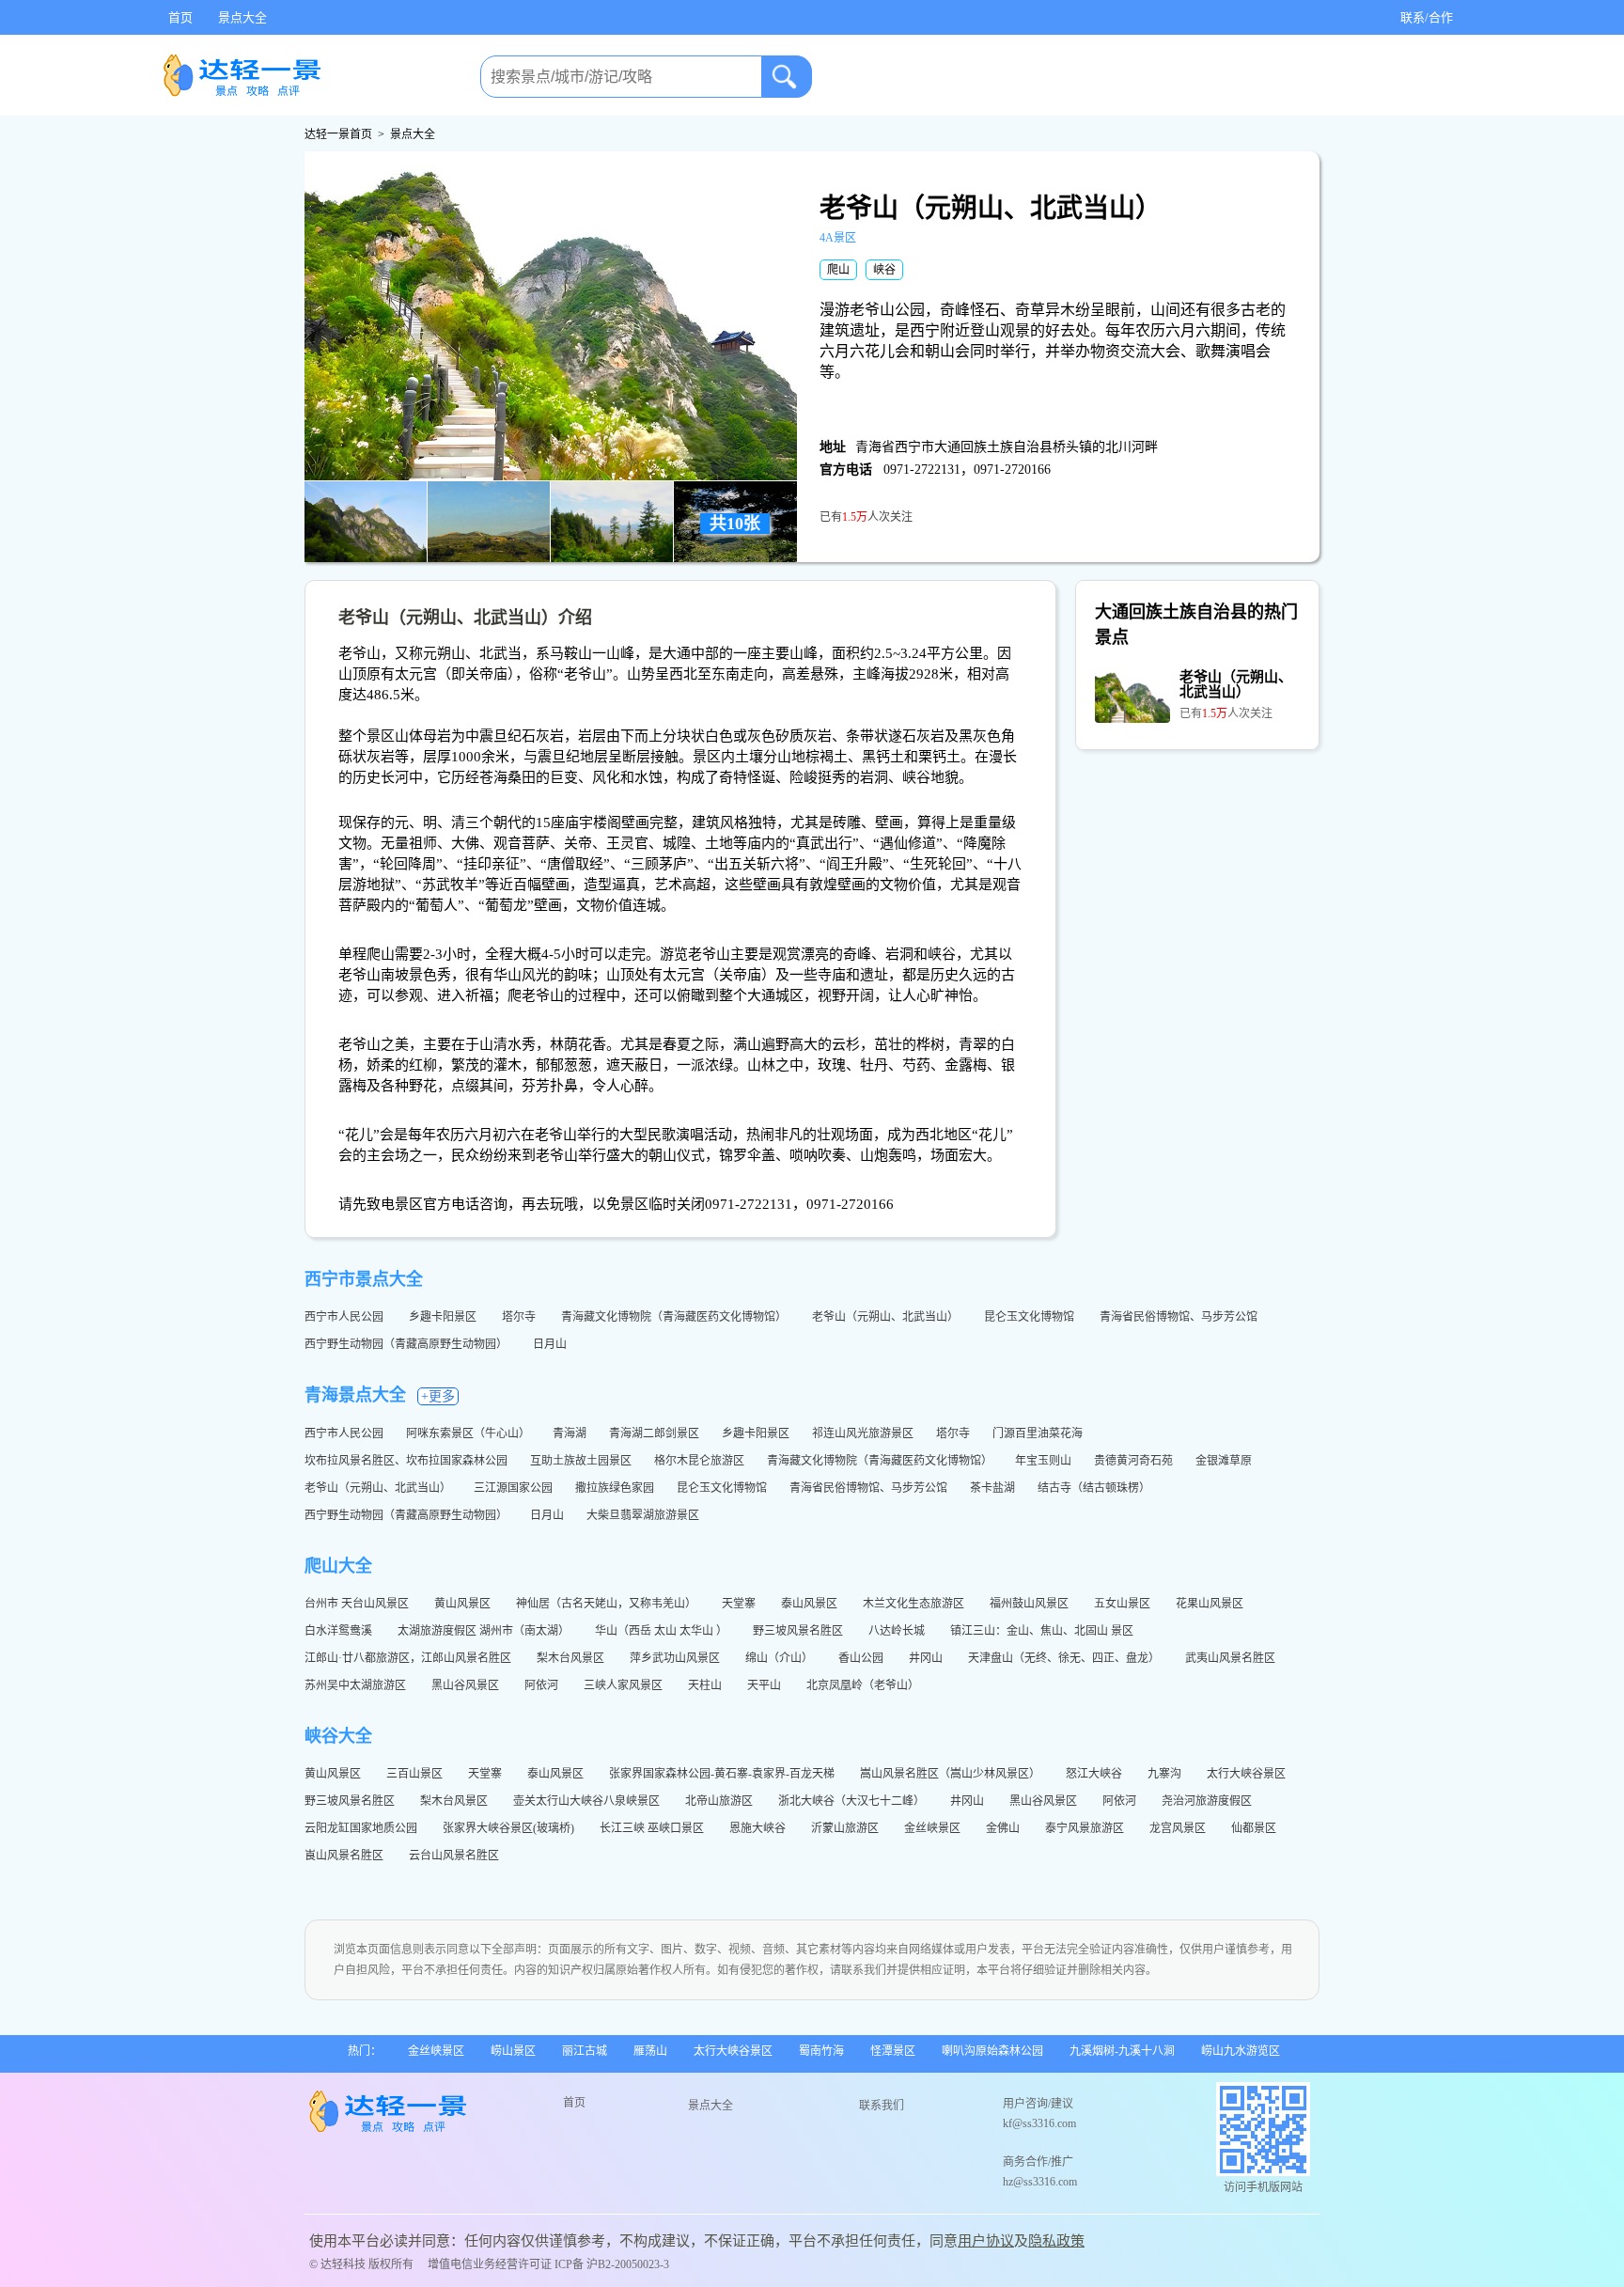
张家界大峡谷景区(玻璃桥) (510, 1828)
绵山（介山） (781, 1658)
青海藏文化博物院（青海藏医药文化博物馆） (675, 1317)
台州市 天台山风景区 (358, 1604)
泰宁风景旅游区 (1086, 1828)
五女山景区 (1124, 1604)
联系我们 (882, 2106)
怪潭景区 (893, 2051)
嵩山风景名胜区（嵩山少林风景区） (952, 1774)
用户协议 (986, 2241)
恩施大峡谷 (759, 1828)
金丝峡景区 (934, 1828)
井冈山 (927, 1658)
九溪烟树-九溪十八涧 (1122, 2051)
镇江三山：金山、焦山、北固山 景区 (1043, 1631)
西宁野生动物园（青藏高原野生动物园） (407, 1344)
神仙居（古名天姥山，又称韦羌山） (608, 1604)
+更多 (438, 1396)
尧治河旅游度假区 (1208, 1801)
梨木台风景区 (572, 1658)
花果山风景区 (1211, 1604)
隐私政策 (1056, 2241)
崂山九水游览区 (1241, 2051)
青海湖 (570, 1433)
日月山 (551, 1344)
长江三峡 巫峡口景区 (653, 1828)
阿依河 (543, 1685)
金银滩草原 (1224, 1461)
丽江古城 (585, 2051)
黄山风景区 (464, 1604)
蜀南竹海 (821, 2051)
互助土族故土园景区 (581, 1461)
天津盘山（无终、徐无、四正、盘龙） (1065, 1658)
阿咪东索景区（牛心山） (468, 1433)
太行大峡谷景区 (1248, 1774)
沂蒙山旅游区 (846, 1828)
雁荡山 (650, 2051)
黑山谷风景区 (467, 1685)
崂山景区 (513, 2051)
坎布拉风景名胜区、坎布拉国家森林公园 (406, 1461)
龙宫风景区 (1179, 1828)
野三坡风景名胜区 (799, 1631)
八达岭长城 (898, 1631)
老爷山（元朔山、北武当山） (887, 1317)
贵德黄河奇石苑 (1133, 1461)
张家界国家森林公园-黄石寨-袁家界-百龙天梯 (723, 1774)
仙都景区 (1255, 1828)
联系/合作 (1427, 17)
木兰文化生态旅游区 (915, 1604)
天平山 (765, 1685)
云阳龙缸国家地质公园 (362, 1828)
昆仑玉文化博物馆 (1031, 1317)
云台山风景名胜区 (455, 1856)
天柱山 (706, 1685)
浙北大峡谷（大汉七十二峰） (853, 1801)
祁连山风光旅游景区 (863, 1433)
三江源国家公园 (513, 1488)
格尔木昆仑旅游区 (699, 1461)
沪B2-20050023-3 (628, 2264)
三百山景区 (416, 1774)
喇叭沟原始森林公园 (992, 2051)
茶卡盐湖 (992, 1488)
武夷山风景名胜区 (1232, 1658)
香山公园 (862, 1658)
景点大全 (242, 17)
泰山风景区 (811, 1604)
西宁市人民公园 (345, 1317)
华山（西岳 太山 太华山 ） (663, 1631)
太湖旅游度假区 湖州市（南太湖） (485, 1631)
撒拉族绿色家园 (615, 1488)
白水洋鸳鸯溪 (340, 1631)
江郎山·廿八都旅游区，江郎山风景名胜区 (409, 1658)
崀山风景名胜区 (345, 1856)
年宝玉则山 (1043, 1461)
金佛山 (1004, 1828)
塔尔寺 (520, 1317)
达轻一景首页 (338, 134)
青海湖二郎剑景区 (654, 1433)
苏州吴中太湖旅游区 (357, 1685)
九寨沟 (1166, 1774)
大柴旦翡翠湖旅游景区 (643, 1515)
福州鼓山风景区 (1031, 1604)
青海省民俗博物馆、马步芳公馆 (1180, 1317)
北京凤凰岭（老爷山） (864, 1685)
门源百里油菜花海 (1038, 1433)
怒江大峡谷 (1095, 1774)
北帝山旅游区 (720, 1801)
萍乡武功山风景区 (676, 1658)
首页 (180, 17)
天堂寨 (740, 1604)
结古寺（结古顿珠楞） (1094, 1488)
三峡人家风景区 (625, 1685)
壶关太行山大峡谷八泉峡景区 (588, 1801)
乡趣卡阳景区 (444, 1317)
